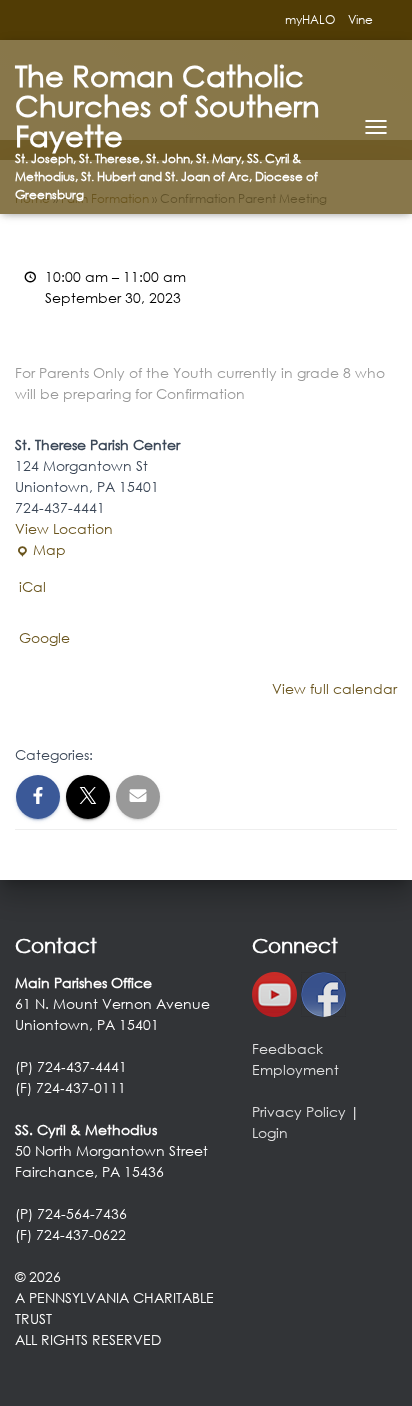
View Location (64, 528)
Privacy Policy (299, 1111)
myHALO (310, 19)
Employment (295, 1069)
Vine (360, 19)
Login (270, 1132)
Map (40, 550)
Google (44, 637)
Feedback (287, 1048)
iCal (32, 586)
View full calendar (334, 688)
